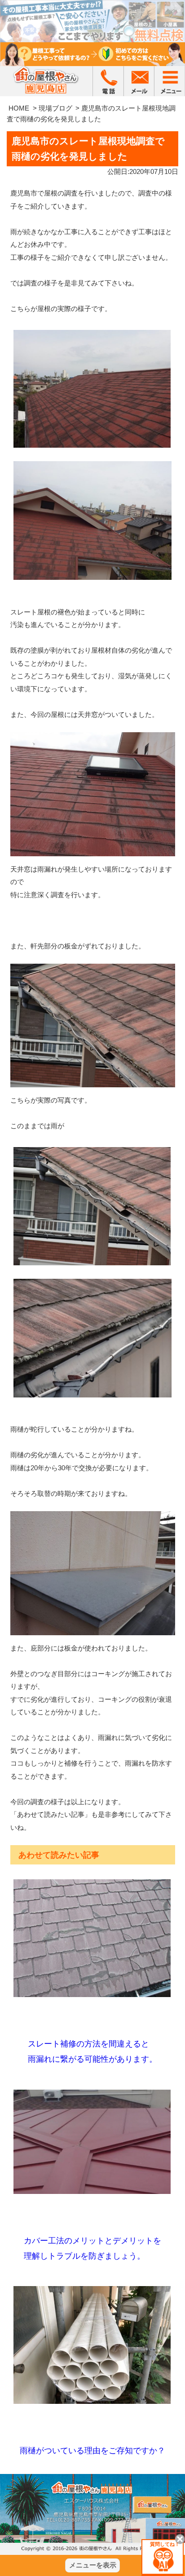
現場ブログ (55, 108)
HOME (19, 108)
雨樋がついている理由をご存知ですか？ (92, 2451)
